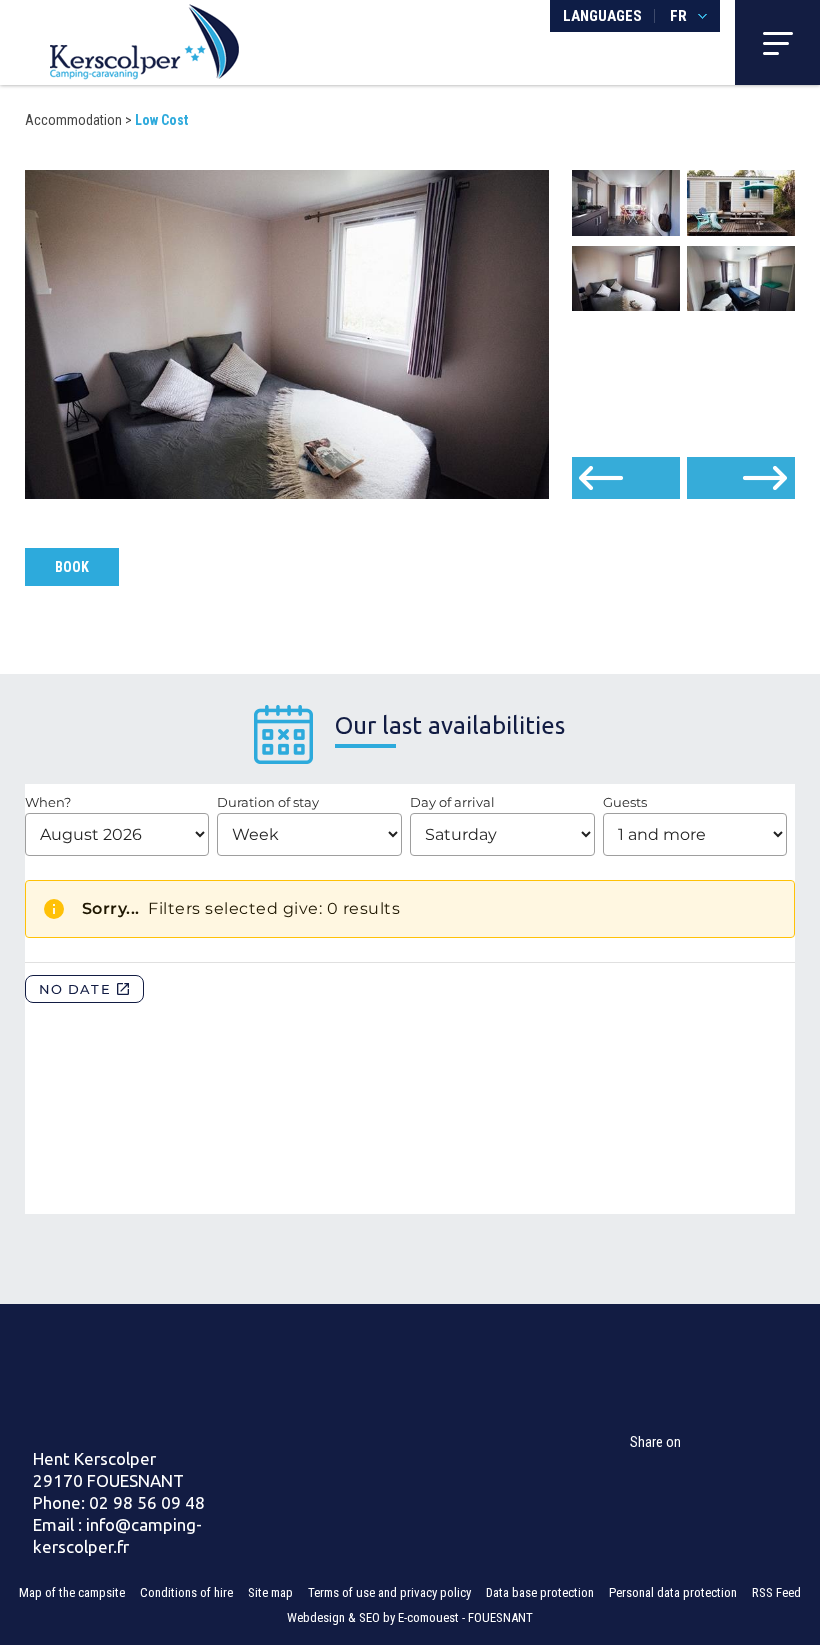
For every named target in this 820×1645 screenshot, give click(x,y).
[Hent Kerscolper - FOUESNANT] (156, 1379)
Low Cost (161, 120)
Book (72, 567)
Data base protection (540, 1592)
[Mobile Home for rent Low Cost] (145, 40)
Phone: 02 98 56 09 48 (119, 1502)
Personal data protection (673, 1592)
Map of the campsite (72, 1592)
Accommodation (73, 120)
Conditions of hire (186, 1592)
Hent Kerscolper (94, 1458)
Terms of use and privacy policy (389, 1592)
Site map (270, 1592)
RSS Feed (776, 1592)
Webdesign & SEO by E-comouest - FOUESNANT (410, 1617)
